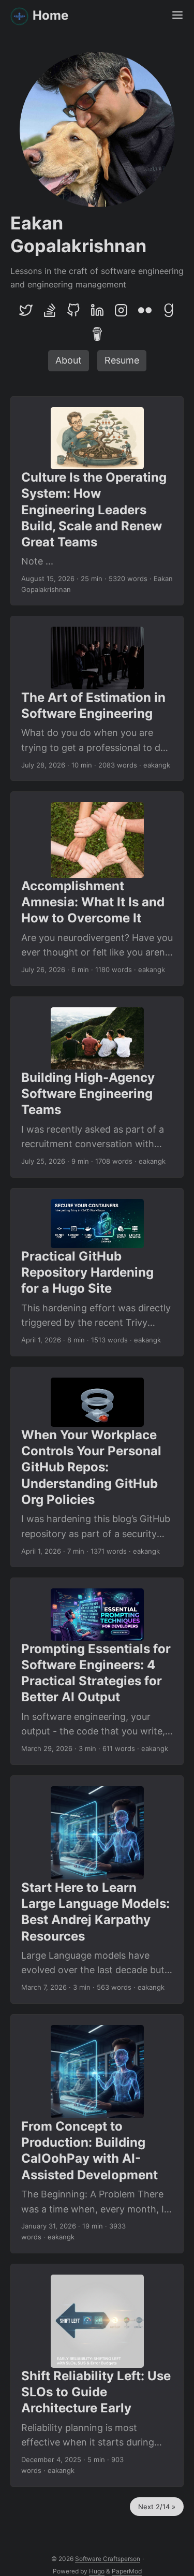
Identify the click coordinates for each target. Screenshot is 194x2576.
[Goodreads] (169, 310)
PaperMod (127, 2571)
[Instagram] (121, 310)
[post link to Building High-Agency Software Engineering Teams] (97, 1087)
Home (50, 15)
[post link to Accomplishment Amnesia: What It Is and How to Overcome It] (97, 889)
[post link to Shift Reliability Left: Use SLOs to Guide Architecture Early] (97, 2375)
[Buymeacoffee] (97, 334)
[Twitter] (26, 310)
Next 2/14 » (157, 2507)
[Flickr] (145, 310)
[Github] (73, 310)
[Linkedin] (97, 310)
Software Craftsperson (108, 2559)
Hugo (97, 2571)
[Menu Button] (177, 16)
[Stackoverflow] (50, 310)
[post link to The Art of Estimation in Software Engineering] (97, 698)
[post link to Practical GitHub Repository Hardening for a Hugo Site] (97, 1272)
